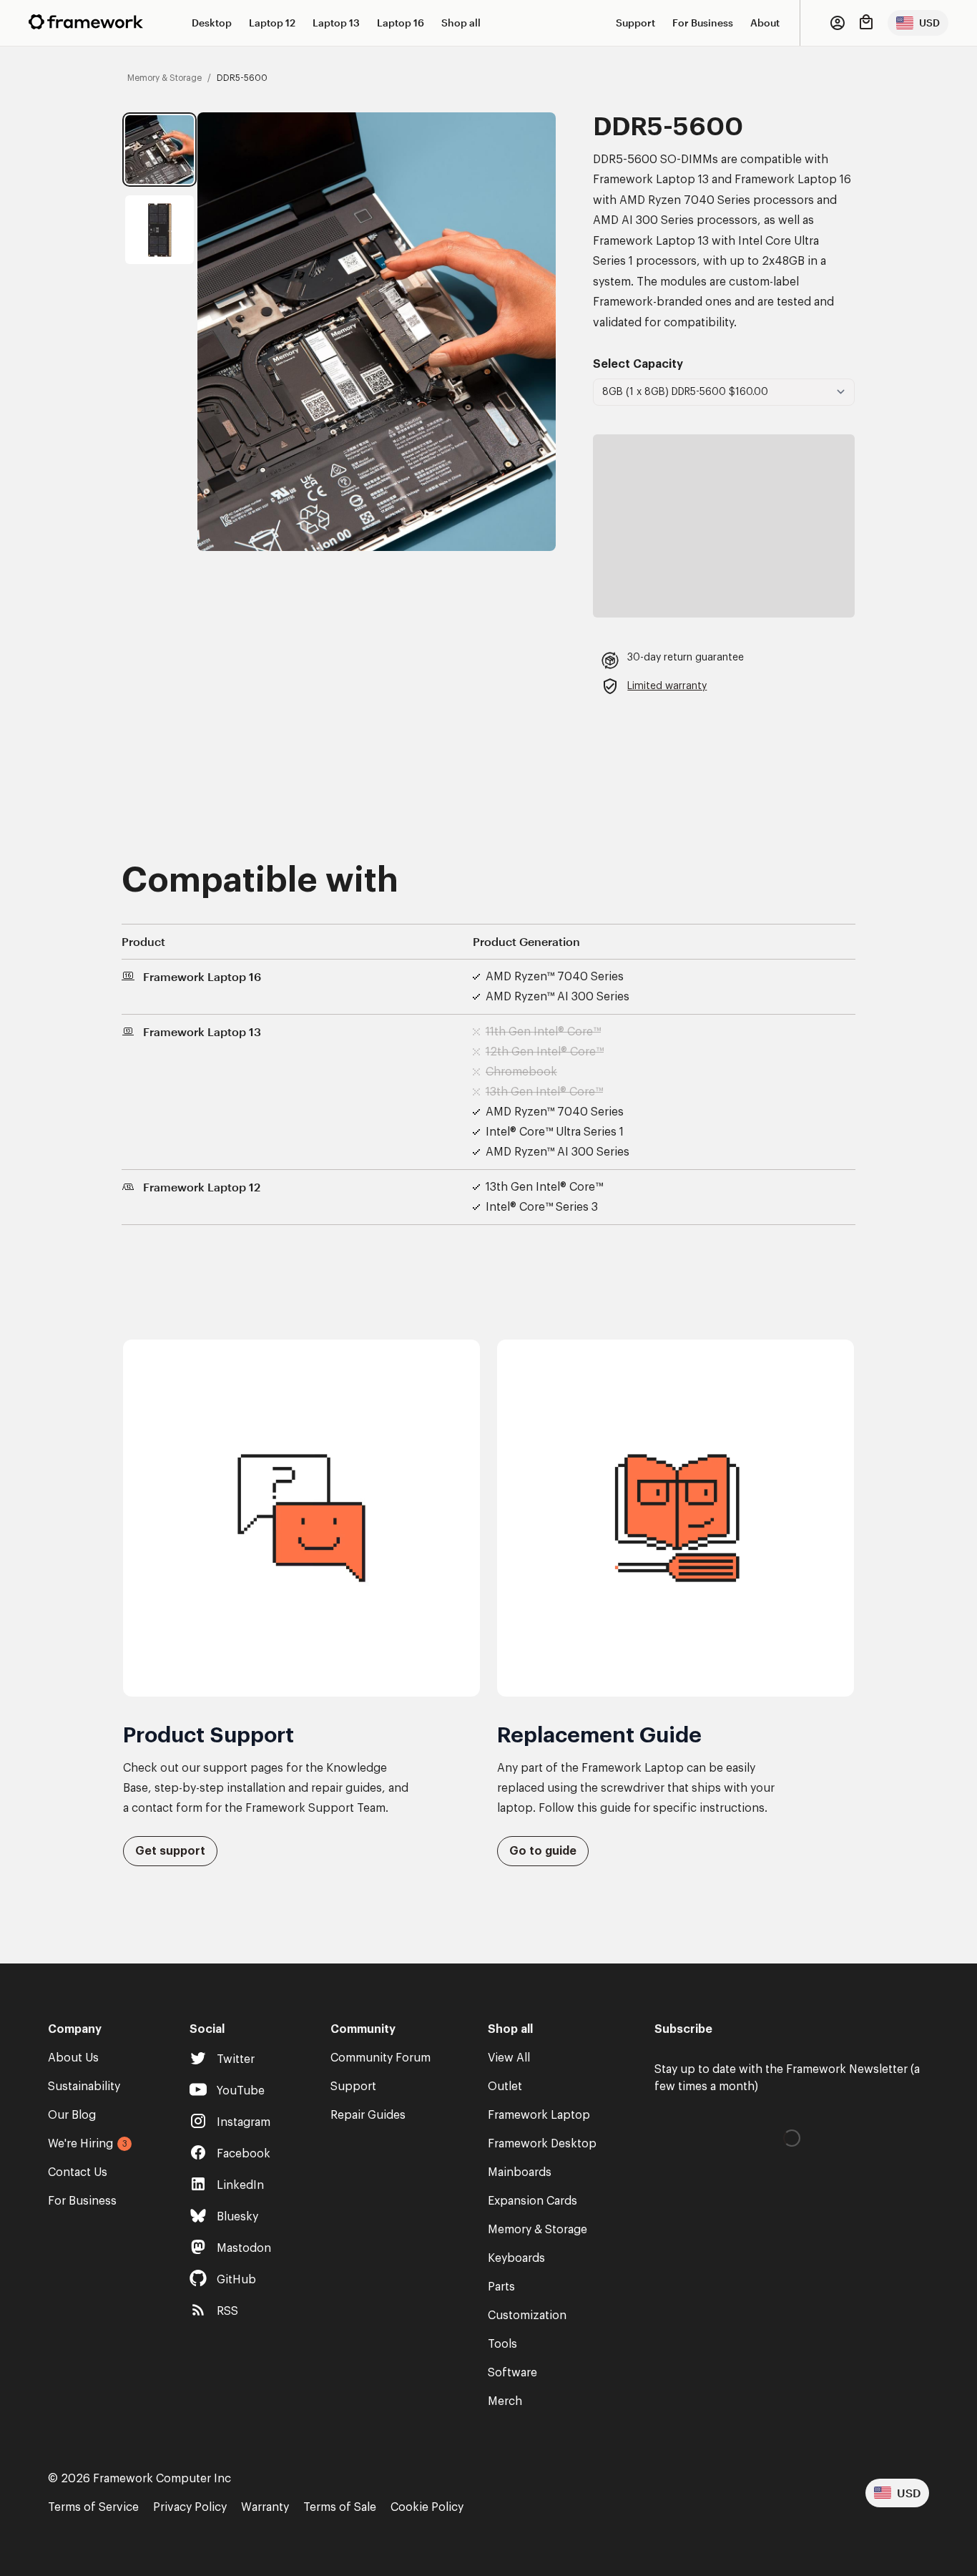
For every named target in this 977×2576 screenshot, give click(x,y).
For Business (703, 23)
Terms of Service (93, 2507)
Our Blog (72, 2115)
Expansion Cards (532, 2201)
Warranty (265, 2507)
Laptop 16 (401, 23)
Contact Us (78, 2172)
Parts (501, 2287)
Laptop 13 (336, 23)
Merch (505, 2401)
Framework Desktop (542, 2144)
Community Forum (381, 2058)
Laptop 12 (272, 23)
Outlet (505, 2087)
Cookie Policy (427, 2507)
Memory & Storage (537, 2230)
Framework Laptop (539, 2115)
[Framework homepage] (86, 22)
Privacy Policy (190, 2507)
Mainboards (520, 2172)
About (765, 23)
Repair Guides (368, 2115)
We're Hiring (80, 2144)
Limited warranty (667, 686)
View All (509, 2058)
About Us (73, 2058)
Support (635, 23)
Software (512, 2373)
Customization (527, 2316)
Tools (502, 2344)
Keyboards (516, 2258)
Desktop (212, 23)
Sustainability (84, 2087)
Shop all (461, 23)
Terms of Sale (340, 2507)
